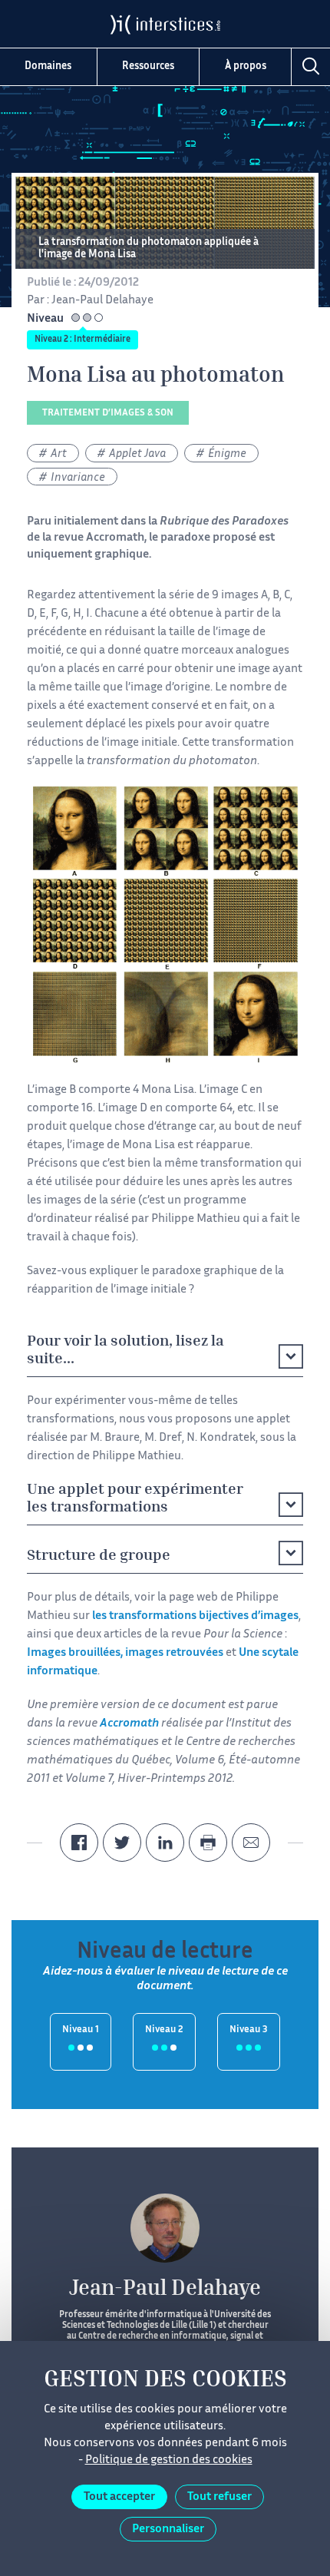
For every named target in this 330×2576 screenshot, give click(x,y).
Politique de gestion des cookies (169, 2460)
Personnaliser (168, 2530)
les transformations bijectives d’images (195, 1616)
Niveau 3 (249, 2030)
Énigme (227, 454)
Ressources (148, 67)
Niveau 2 (164, 2030)
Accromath (115, 538)
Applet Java (137, 454)
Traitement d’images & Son (108, 414)
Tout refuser (219, 2497)
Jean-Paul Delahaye (102, 301)
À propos (246, 67)
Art (59, 454)
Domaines (48, 67)
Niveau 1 (81, 2030)
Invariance (78, 478)
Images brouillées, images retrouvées (125, 1653)
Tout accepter (119, 2497)
